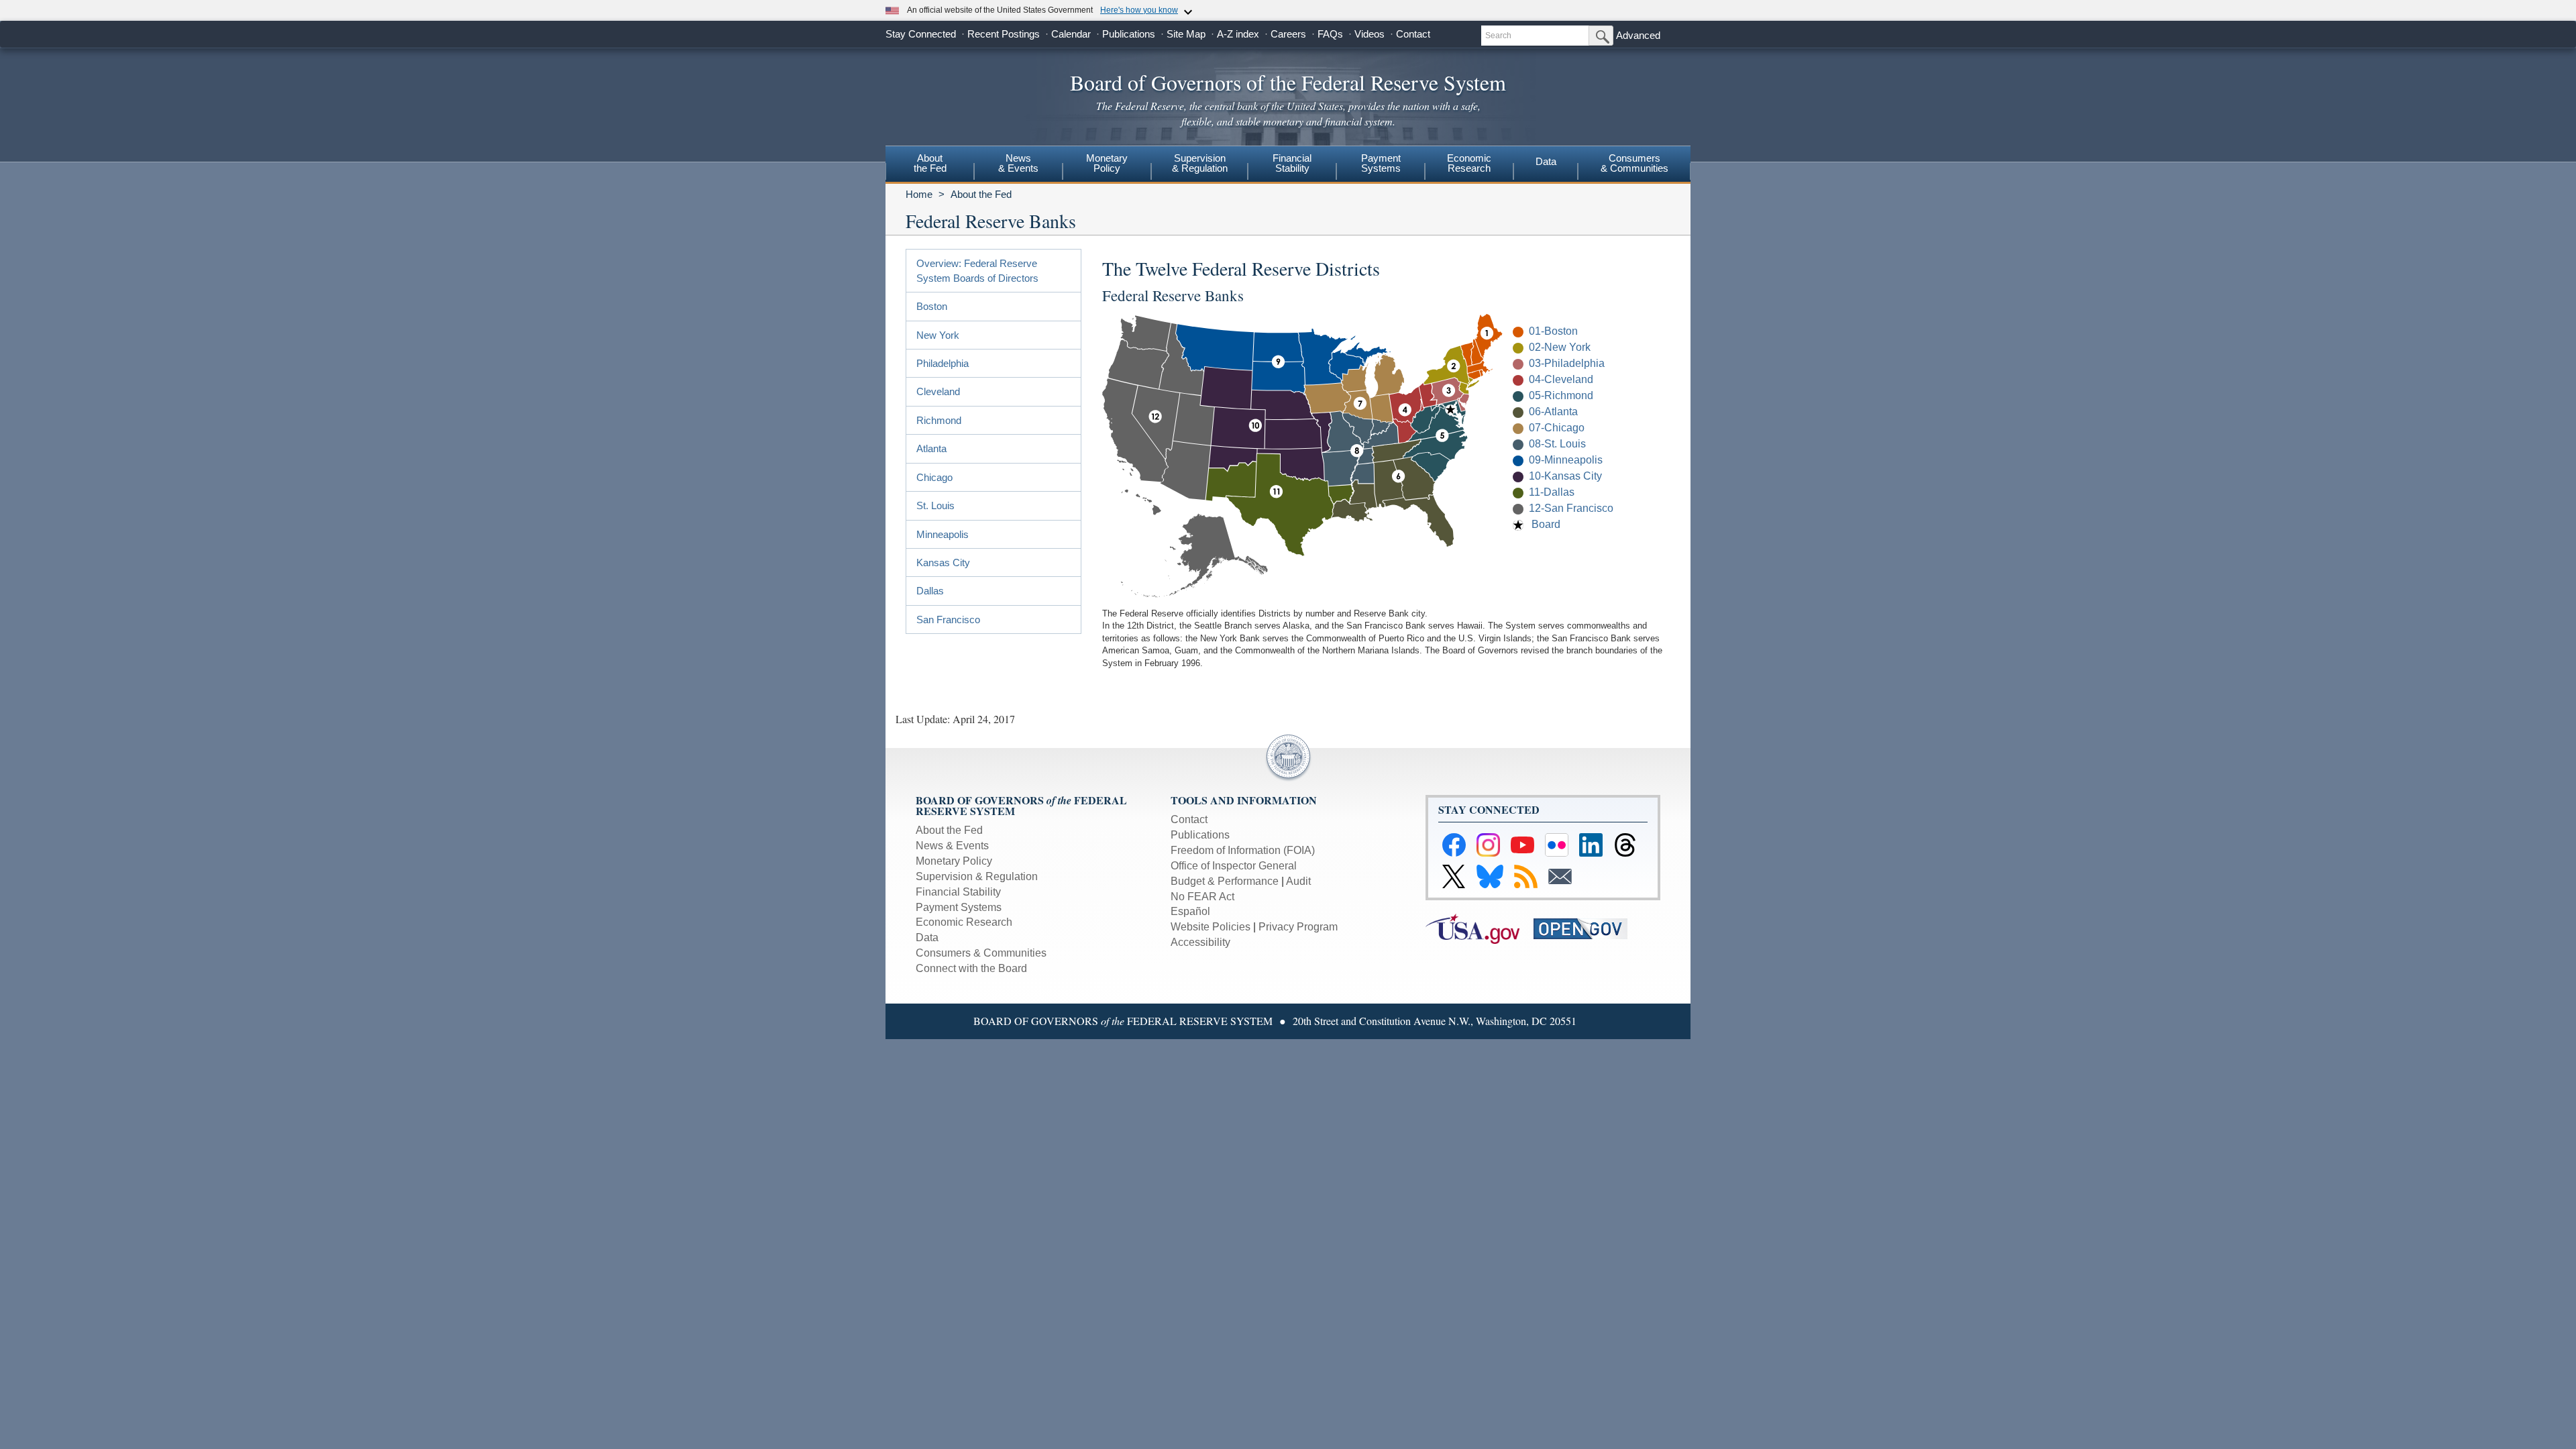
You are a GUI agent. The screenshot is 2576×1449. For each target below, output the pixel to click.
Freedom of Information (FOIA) (1243, 850)
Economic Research (964, 922)
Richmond (939, 420)
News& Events (1018, 163)
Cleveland (938, 391)
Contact (1413, 34)
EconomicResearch (1469, 163)
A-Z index (1238, 34)
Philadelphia (943, 363)
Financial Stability (958, 892)
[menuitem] (930, 165)
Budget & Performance (1225, 881)
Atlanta (931, 448)
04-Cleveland (1561, 379)
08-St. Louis (1557, 444)
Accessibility (1200, 942)
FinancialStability (1292, 163)
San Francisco (948, 620)
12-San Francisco (1571, 508)
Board (1546, 524)
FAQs (1330, 34)
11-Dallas (1552, 492)
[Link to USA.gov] (1480, 928)
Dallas (930, 591)
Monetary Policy (954, 861)
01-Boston (1553, 331)
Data (1546, 161)
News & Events (952, 846)
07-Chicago (1557, 428)
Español (1190, 911)
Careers (1288, 34)
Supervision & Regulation (977, 876)
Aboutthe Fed (930, 163)
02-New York (1560, 347)
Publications (1129, 34)
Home (919, 194)
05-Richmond (1561, 395)
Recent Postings (1004, 34)
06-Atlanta (1553, 412)
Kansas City (943, 562)
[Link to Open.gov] (1586, 928)
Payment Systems (959, 907)
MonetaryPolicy (1107, 163)
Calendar (1071, 34)
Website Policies (1211, 927)
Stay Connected (921, 34)
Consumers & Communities (1634, 163)
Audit (1298, 881)
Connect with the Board (971, 968)
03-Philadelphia (1567, 363)
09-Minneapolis (1566, 460)
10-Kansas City (1565, 476)
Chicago (934, 477)
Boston (932, 306)
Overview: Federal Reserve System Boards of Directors (977, 270)
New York (938, 335)
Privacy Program (1298, 927)
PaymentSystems (1381, 163)
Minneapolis (943, 534)
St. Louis (935, 505)
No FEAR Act (1202, 897)
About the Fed (981, 194)
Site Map (1186, 34)
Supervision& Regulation (1200, 163)
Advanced (1638, 35)
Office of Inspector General (1234, 866)
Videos (1370, 34)
